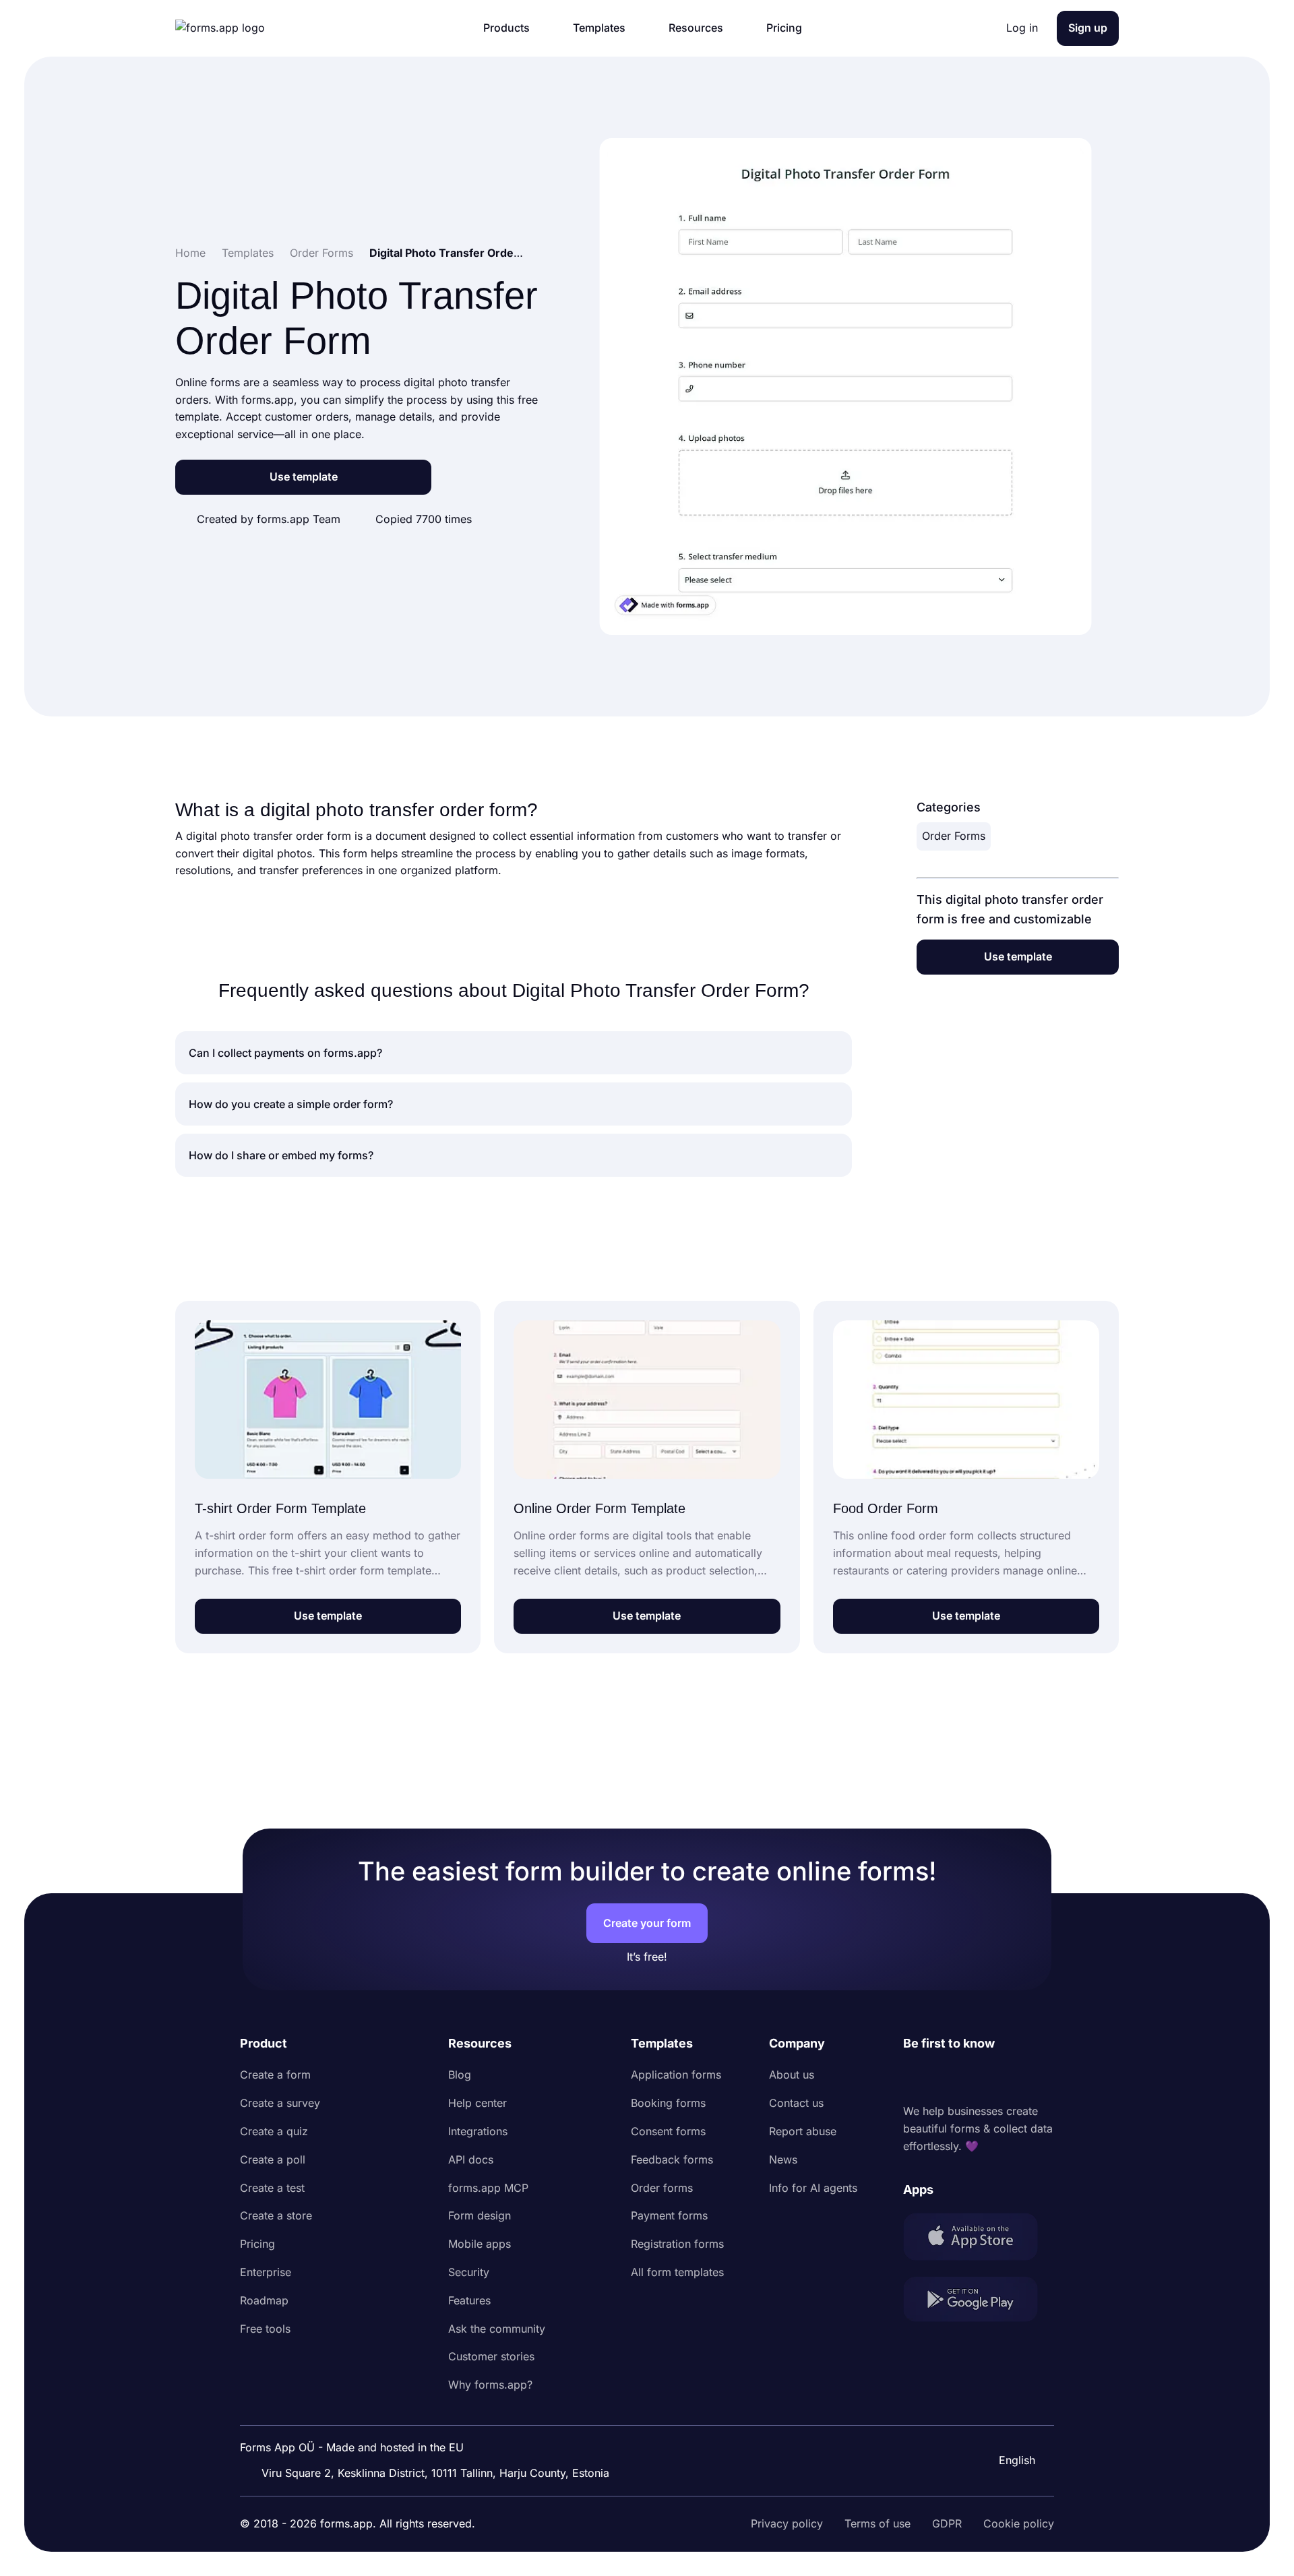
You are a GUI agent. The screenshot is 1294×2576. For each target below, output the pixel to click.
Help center (477, 2103)
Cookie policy (1019, 2523)
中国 (1008, 2424)
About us (792, 2075)
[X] (973, 2078)
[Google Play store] (979, 2302)
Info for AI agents (813, 2188)
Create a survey (280, 2103)
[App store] (979, 2239)
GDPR (947, 2523)
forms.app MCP (488, 2188)
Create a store (276, 2215)
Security (469, 2272)
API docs (471, 2159)
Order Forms (954, 836)
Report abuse (803, 2131)
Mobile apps (480, 2244)
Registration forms (677, 2244)
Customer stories (491, 2356)
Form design (480, 2215)
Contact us (796, 2103)
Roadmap (264, 2300)
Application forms (676, 2075)
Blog (460, 2075)
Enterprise (266, 2272)
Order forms (662, 2188)
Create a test (272, 2188)
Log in (1022, 28)
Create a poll (273, 2159)
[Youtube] (1003, 2078)
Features (469, 2300)
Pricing (257, 2244)
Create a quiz (274, 2131)
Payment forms (669, 2215)
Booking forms (668, 2103)
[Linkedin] (914, 2078)
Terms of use (877, 2523)
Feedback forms (672, 2159)
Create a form (275, 2075)
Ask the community (497, 2329)
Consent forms (668, 2131)
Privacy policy (787, 2523)
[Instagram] (944, 2078)
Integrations (478, 2131)
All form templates (677, 2272)
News (783, 2159)
